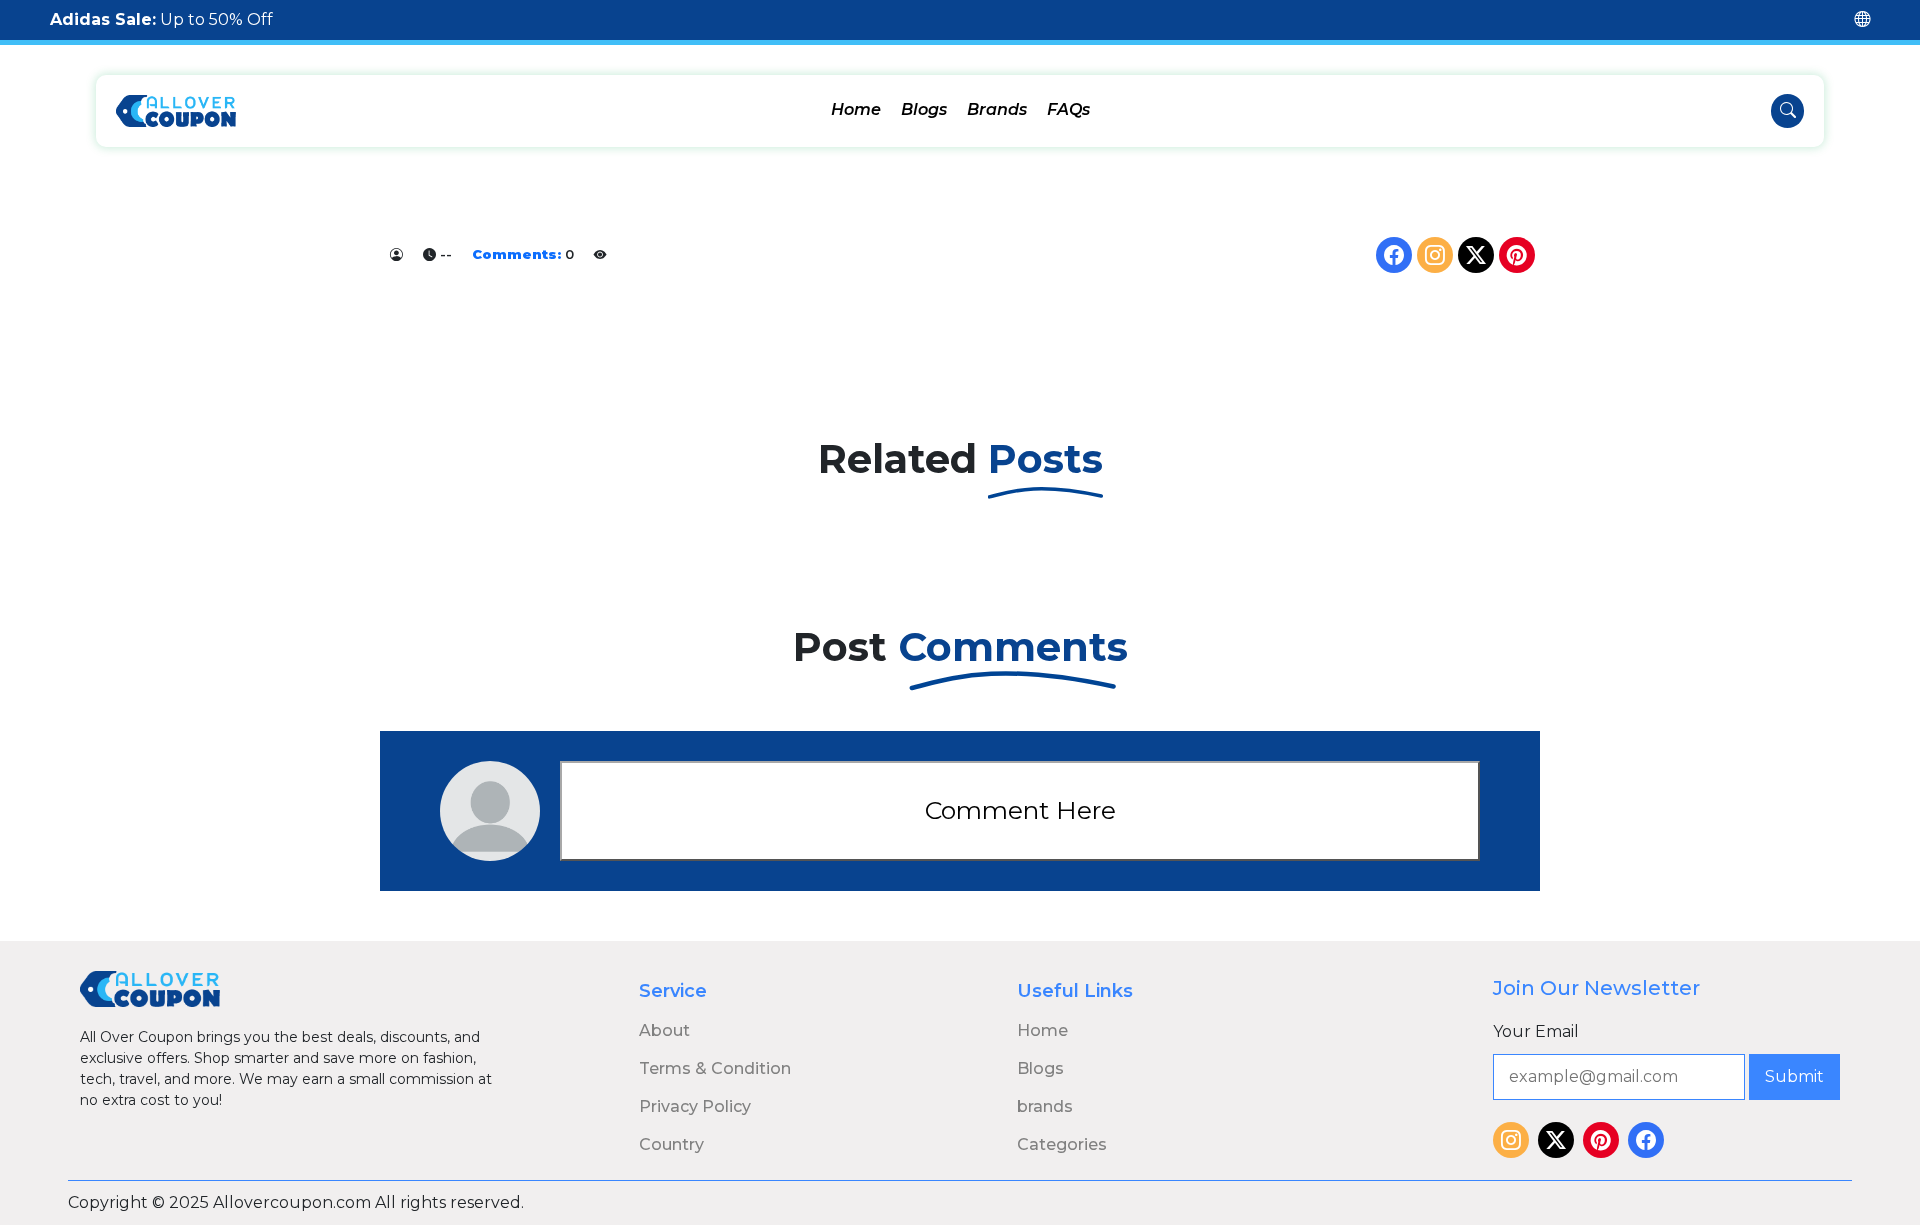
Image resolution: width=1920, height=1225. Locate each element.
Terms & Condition (715, 1068)
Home (856, 109)
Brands (997, 109)
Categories (1062, 1144)
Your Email (1536, 1031)
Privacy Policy (695, 1106)
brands (1045, 1106)
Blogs (924, 109)
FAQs (1068, 109)
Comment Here (1020, 810)
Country (671, 1144)
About (664, 1030)
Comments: (516, 254)
